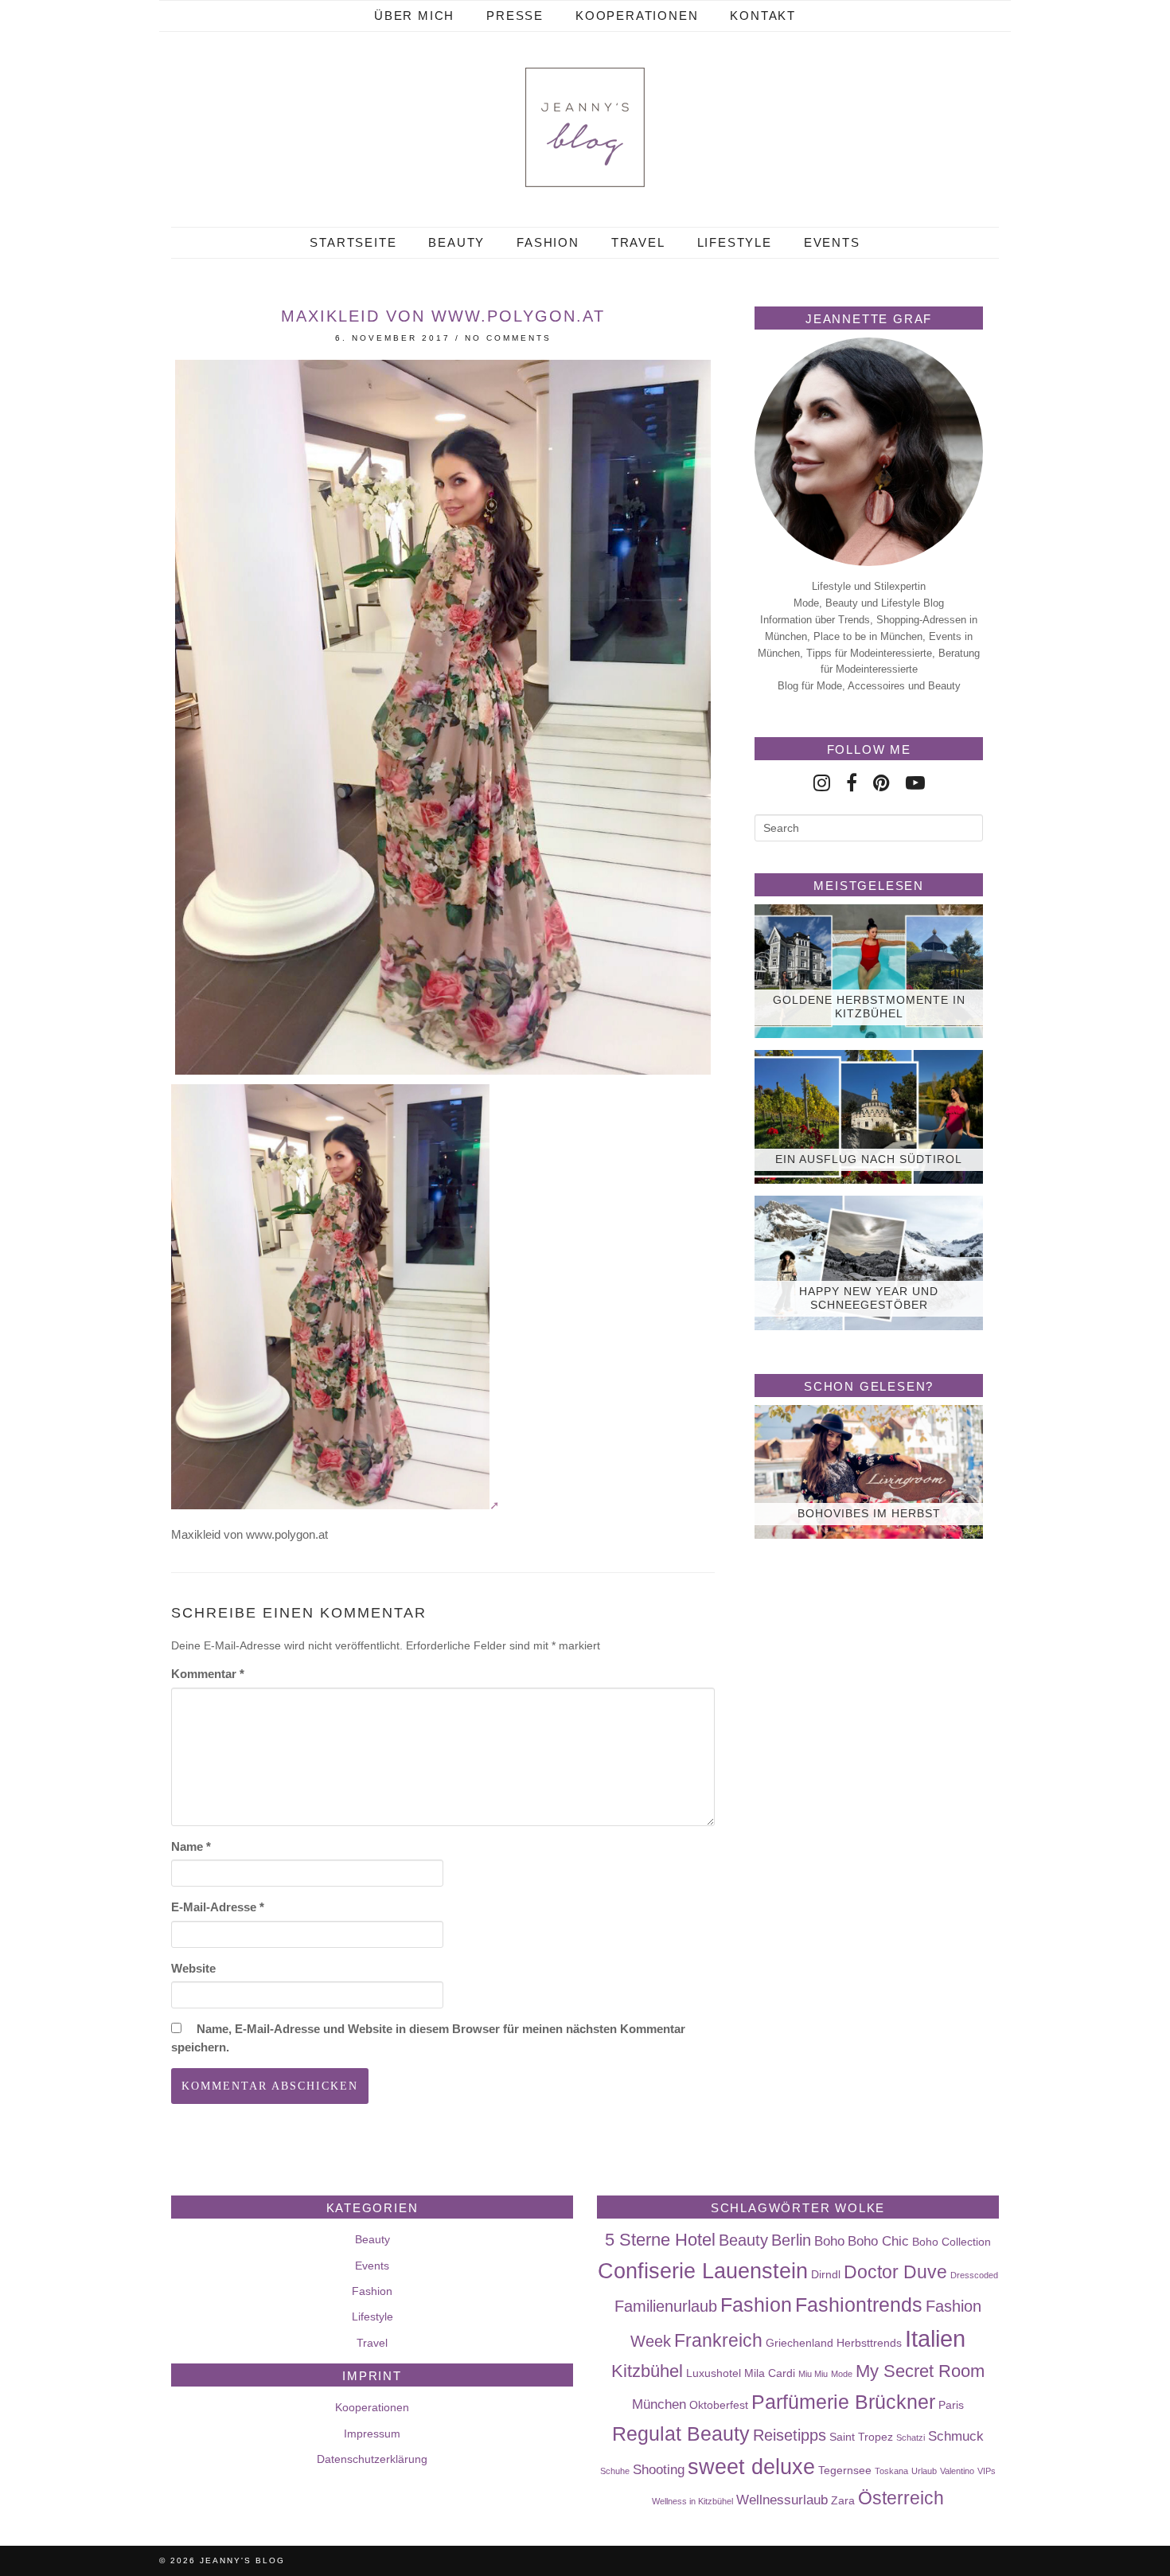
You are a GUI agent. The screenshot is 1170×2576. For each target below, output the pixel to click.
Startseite (353, 242)
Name (191, 1846)
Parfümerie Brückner (843, 2402)
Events (832, 242)
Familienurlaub (666, 2306)
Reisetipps (790, 2435)
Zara (843, 2500)
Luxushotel (714, 2373)
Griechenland (799, 2343)
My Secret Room (920, 2371)
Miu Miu (813, 2374)
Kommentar (208, 1674)
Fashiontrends (859, 2305)
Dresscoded (974, 2275)
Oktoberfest (719, 2405)
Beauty (456, 242)
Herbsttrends (869, 2343)
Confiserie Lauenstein (703, 2271)
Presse (515, 16)
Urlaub (924, 2471)
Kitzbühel (647, 2371)
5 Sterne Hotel (660, 2240)
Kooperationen (637, 16)
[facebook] (852, 783)
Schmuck (956, 2436)
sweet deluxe (751, 2467)
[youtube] (915, 783)
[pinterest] (881, 783)
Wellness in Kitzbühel (692, 2501)
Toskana (891, 2471)
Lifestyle (735, 242)
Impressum (372, 2434)
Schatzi (911, 2437)
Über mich (414, 16)
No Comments (508, 338)
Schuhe (615, 2471)
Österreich (901, 2498)
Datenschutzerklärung (372, 2459)
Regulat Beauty (681, 2434)
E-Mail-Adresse (218, 1907)
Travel (638, 242)
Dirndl (826, 2274)
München (659, 2404)
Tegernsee (845, 2470)
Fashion (548, 242)
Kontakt (763, 16)
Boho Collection (952, 2242)
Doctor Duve (895, 2272)
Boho (829, 2241)
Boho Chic (878, 2241)
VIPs (987, 2471)
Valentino (957, 2471)
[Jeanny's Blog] (585, 127)
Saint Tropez (861, 2437)
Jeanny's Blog (242, 2560)
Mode (842, 2374)
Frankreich (718, 2340)
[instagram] (822, 783)
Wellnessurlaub (782, 2500)
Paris (951, 2405)
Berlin (791, 2240)
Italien (935, 2338)
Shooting (659, 2469)
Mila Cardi (770, 2373)
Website (193, 1968)
